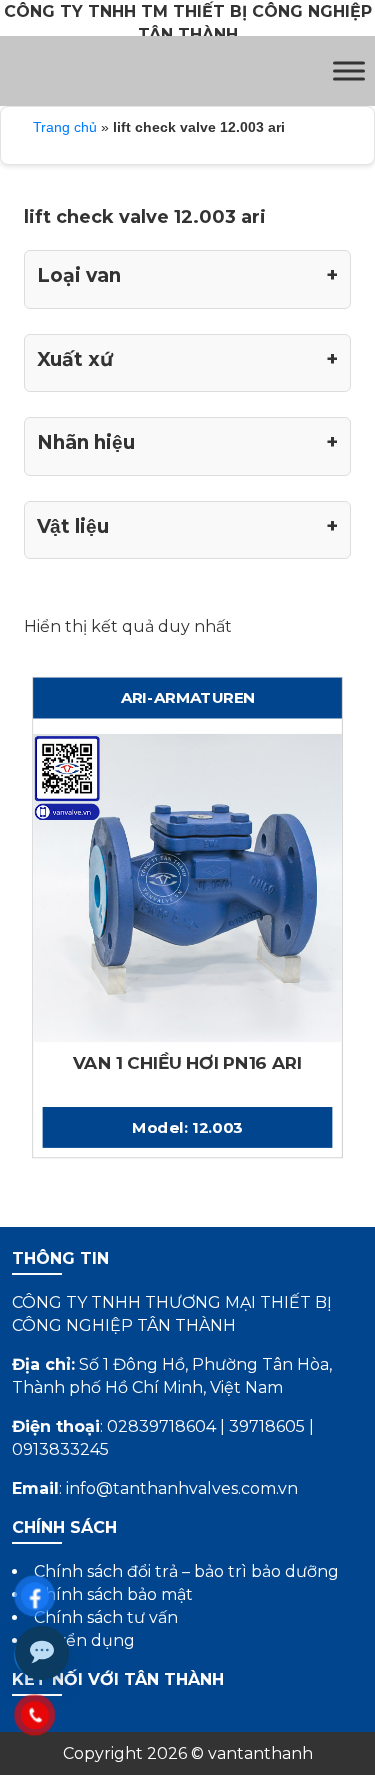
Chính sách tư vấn (106, 1617)
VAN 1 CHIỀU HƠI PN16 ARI (187, 1063)
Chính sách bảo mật (113, 1594)
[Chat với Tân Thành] (42, 1653)
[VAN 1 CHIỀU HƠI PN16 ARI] (187, 887)
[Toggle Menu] (349, 70)
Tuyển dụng (84, 1640)
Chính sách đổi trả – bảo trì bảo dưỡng (186, 1571)
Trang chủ (65, 127)
